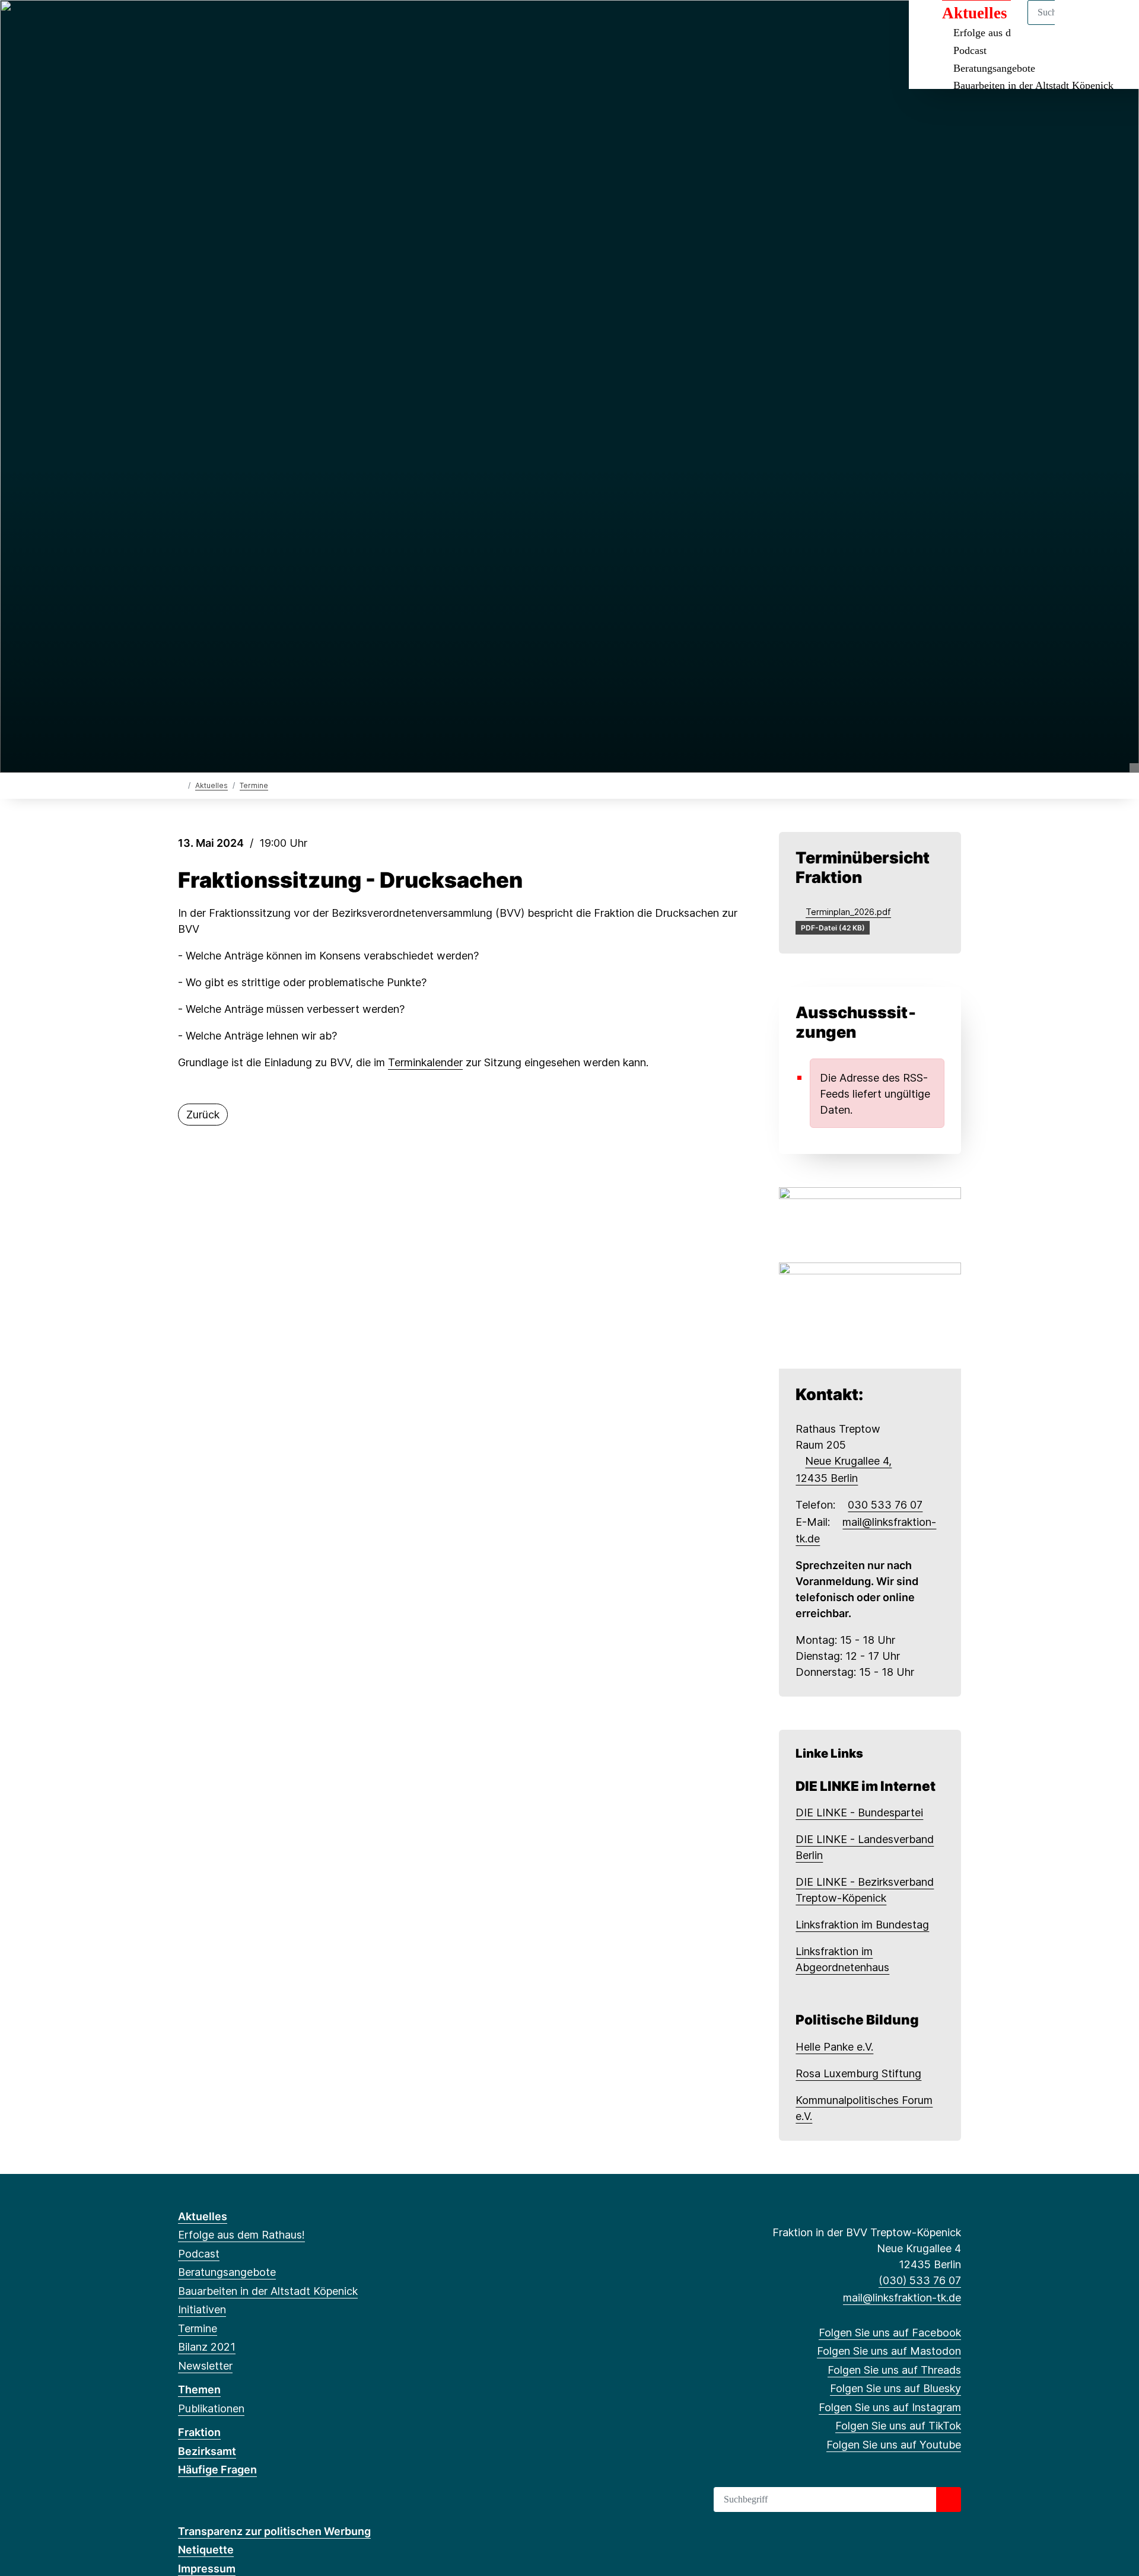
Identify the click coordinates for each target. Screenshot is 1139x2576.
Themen (199, 2390)
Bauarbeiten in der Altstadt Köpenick (1033, 85)
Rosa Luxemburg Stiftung (858, 2073)
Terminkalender (425, 1062)
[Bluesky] (243, 25)
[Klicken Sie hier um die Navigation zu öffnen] (1114, 25)
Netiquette (206, 2550)
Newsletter (205, 2366)
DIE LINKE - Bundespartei (859, 1813)
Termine (254, 785)
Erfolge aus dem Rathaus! (241, 2235)
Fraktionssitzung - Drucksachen (350, 880)
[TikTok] (281, 25)
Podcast (970, 50)
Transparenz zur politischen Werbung (274, 2531)
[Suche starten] (949, 2500)
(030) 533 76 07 (920, 2280)
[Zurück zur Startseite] (181, 785)
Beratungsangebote (994, 68)
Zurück (203, 1115)
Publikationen (211, 2408)
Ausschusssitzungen (856, 1022)
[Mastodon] (204, 25)
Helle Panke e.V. (834, 2047)
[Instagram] (263, 25)
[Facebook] (184, 25)
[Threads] (223, 25)
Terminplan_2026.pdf (848, 912)
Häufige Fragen (217, 2470)
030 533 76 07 (885, 1505)
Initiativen (202, 2309)
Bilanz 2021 (207, 2347)
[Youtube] (301, 25)
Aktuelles (211, 785)
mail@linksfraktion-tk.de (902, 2298)
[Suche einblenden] (1079, 25)
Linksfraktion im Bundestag (862, 1925)
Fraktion (199, 2432)
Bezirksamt (207, 2451)
